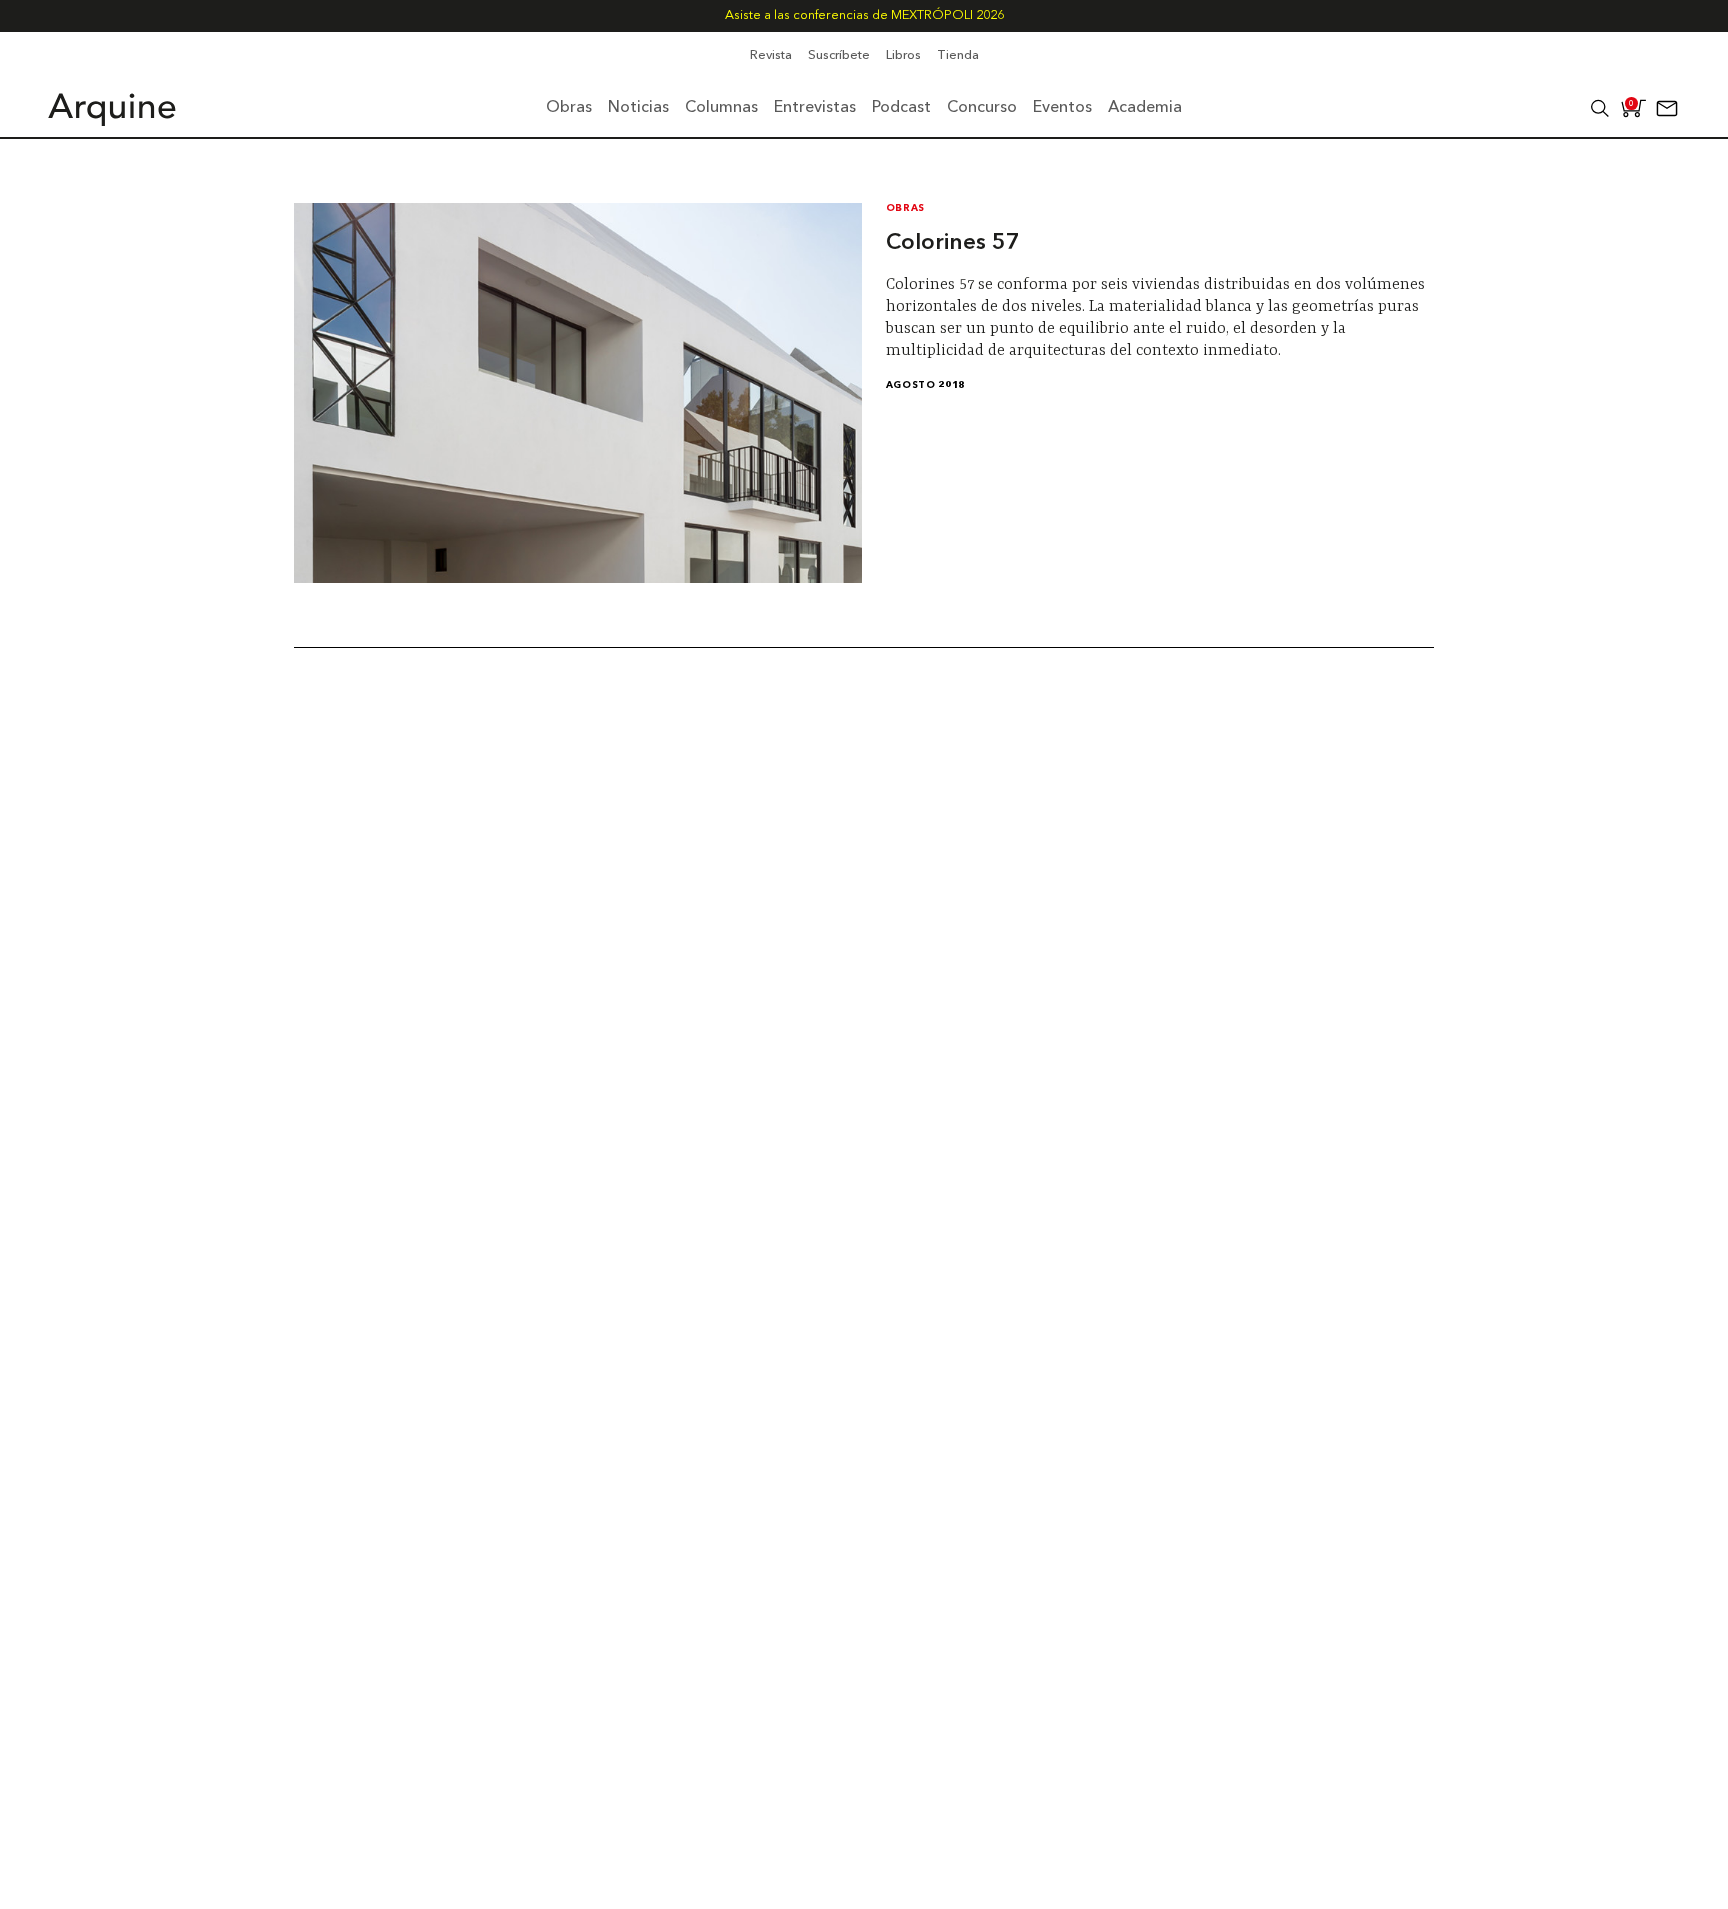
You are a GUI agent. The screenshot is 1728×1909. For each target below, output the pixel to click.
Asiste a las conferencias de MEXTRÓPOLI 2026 (864, 15)
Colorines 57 (953, 243)
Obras (905, 208)
